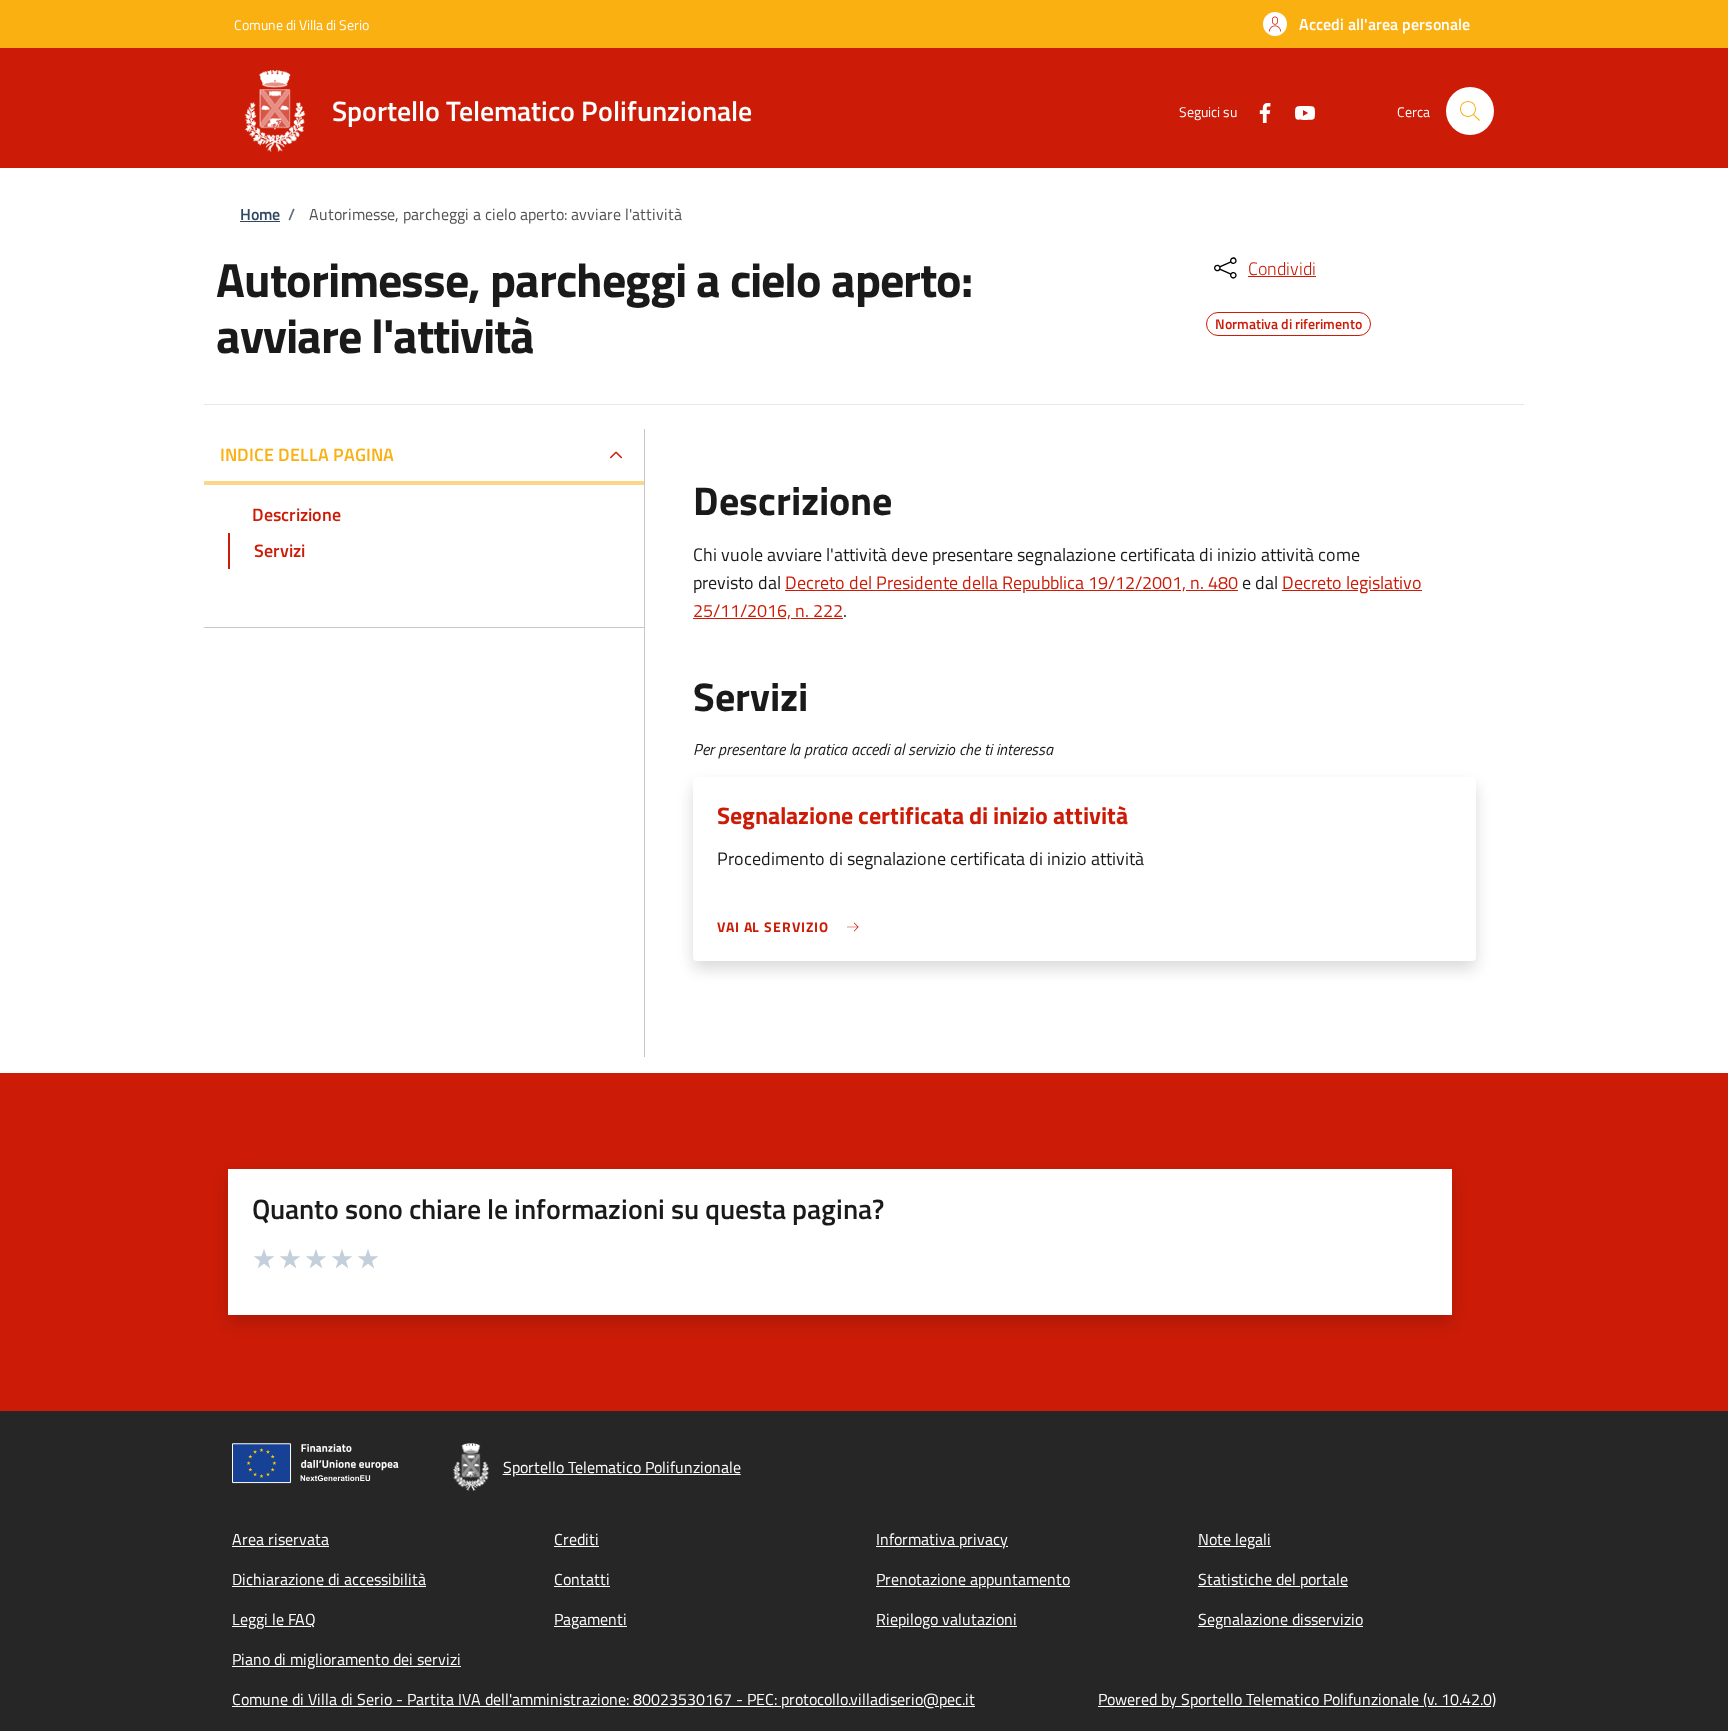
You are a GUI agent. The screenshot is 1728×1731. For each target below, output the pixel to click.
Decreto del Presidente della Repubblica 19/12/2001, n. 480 (1011, 582)
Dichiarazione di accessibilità (329, 1579)
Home (260, 214)
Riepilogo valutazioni (946, 1619)
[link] (793, 926)
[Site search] (1470, 111)
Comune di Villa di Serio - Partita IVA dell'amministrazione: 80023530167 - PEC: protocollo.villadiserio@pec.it (603, 1699)
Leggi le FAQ (274, 1619)
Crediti (576, 1539)
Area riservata (280, 1539)
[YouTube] (1297, 110)
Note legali (1234, 1539)
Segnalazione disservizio (1280, 1619)
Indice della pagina (307, 454)
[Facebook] (1257, 110)
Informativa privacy (942, 1539)
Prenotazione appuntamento (973, 1579)
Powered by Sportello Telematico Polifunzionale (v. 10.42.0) (1297, 1699)
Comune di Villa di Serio (301, 24)
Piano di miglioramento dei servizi (346, 1659)
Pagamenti (590, 1619)
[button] (1366, 24)
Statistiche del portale (1273, 1579)
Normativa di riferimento (1288, 321)
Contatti (582, 1579)
